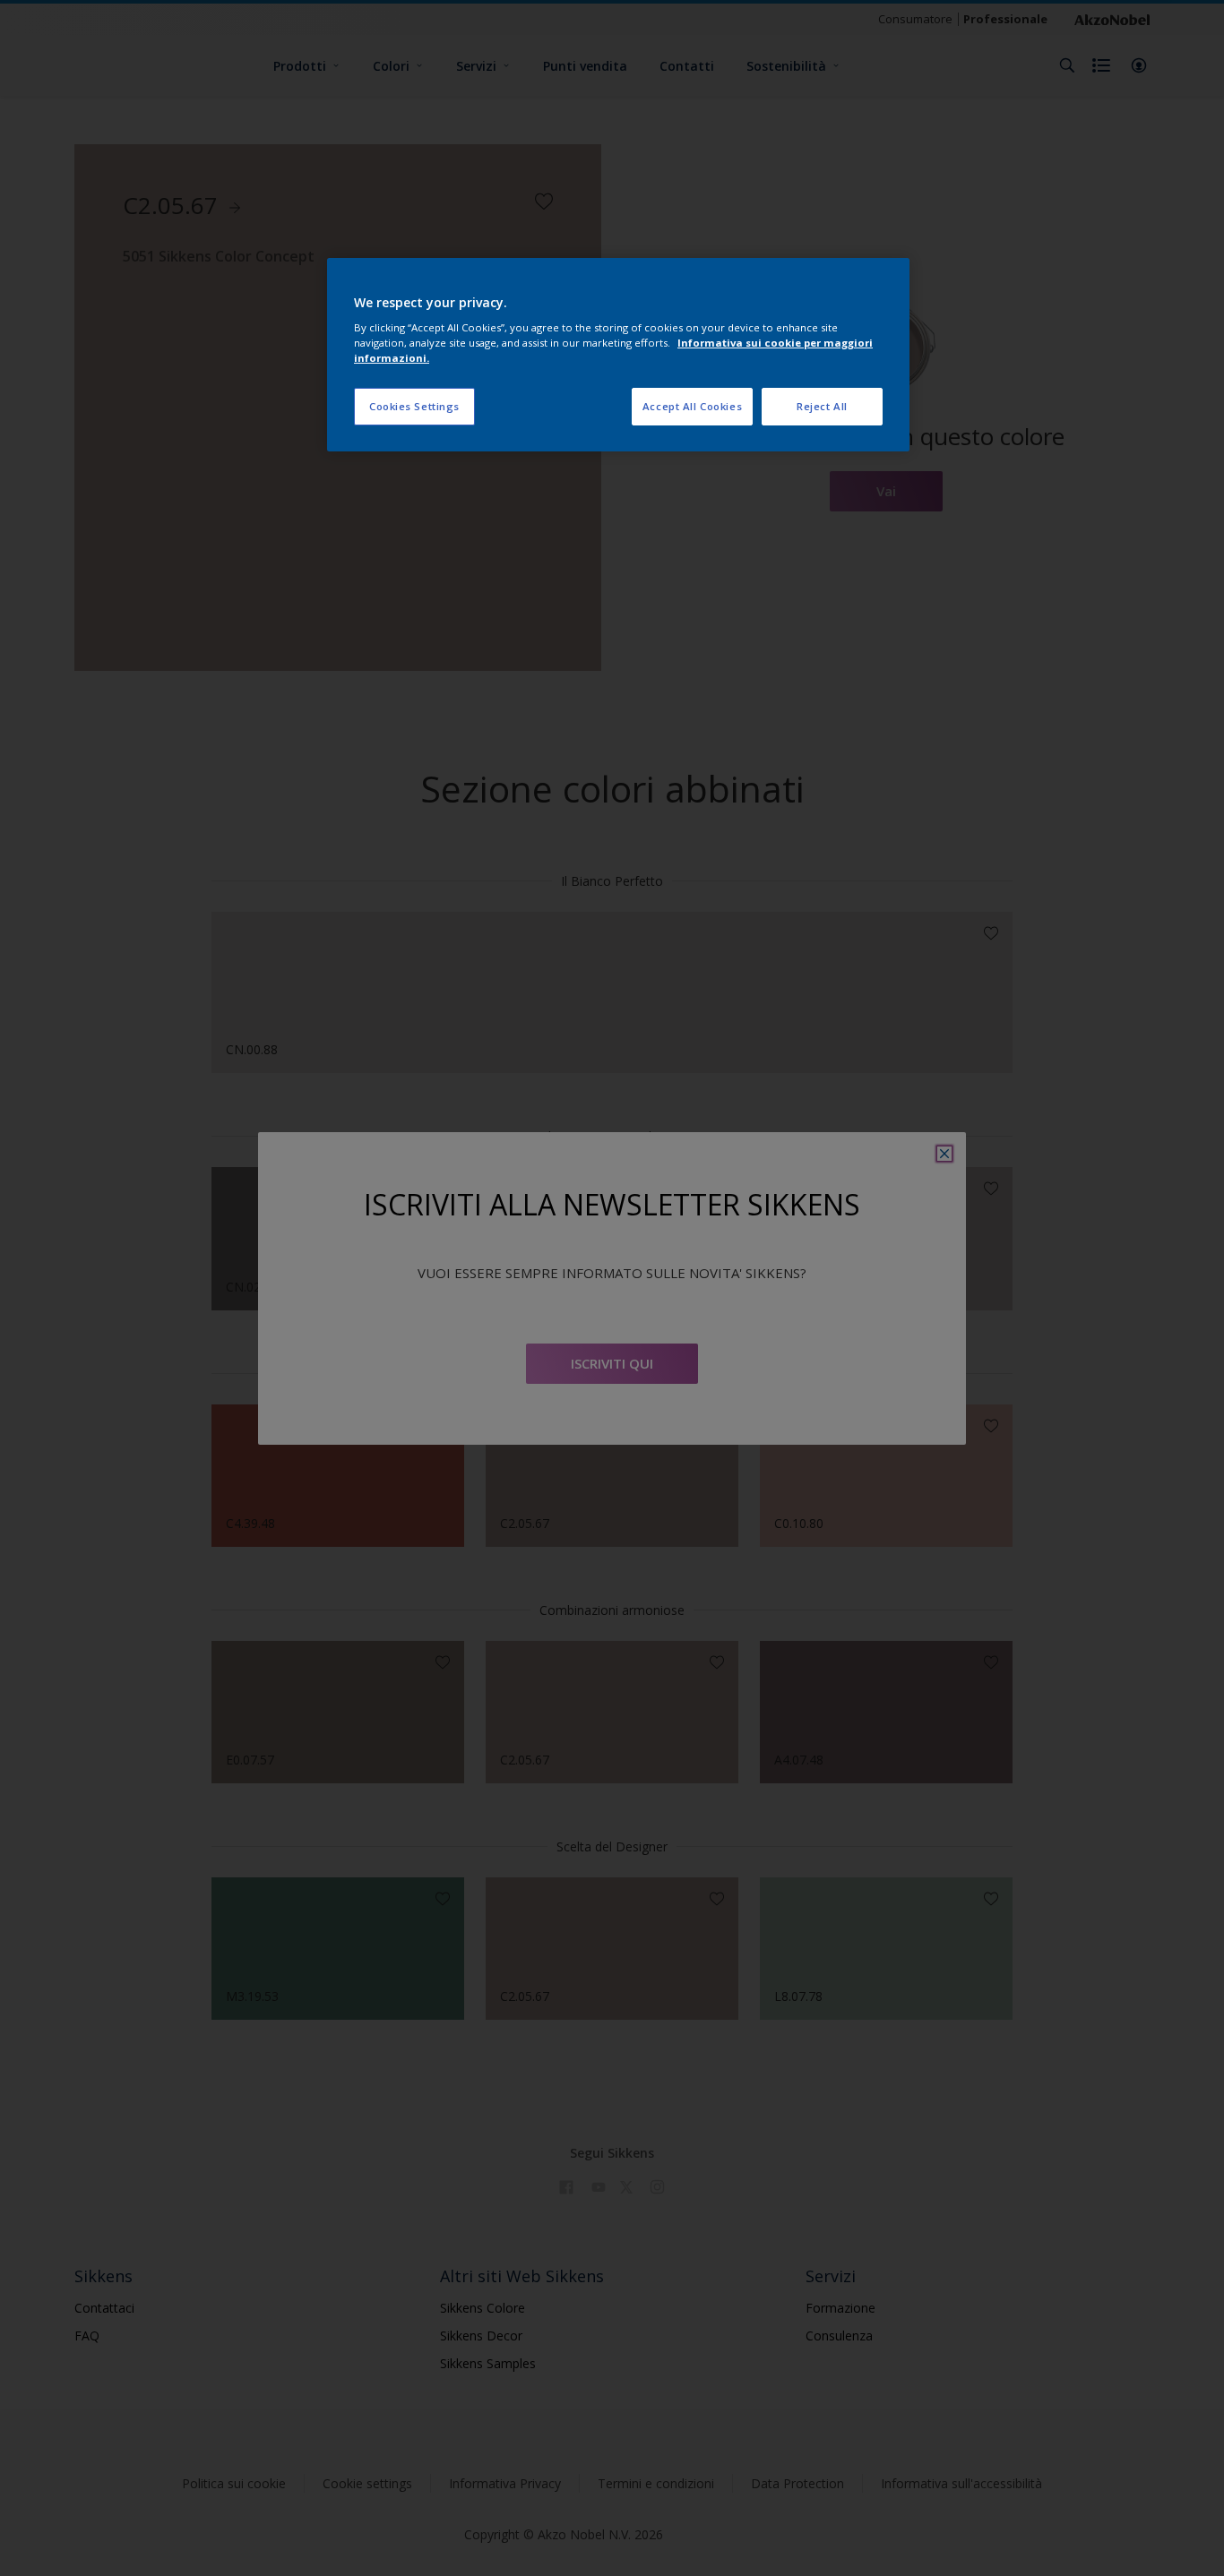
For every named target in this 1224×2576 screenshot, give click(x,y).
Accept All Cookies (692, 406)
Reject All (822, 406)
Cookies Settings (414, 406)
